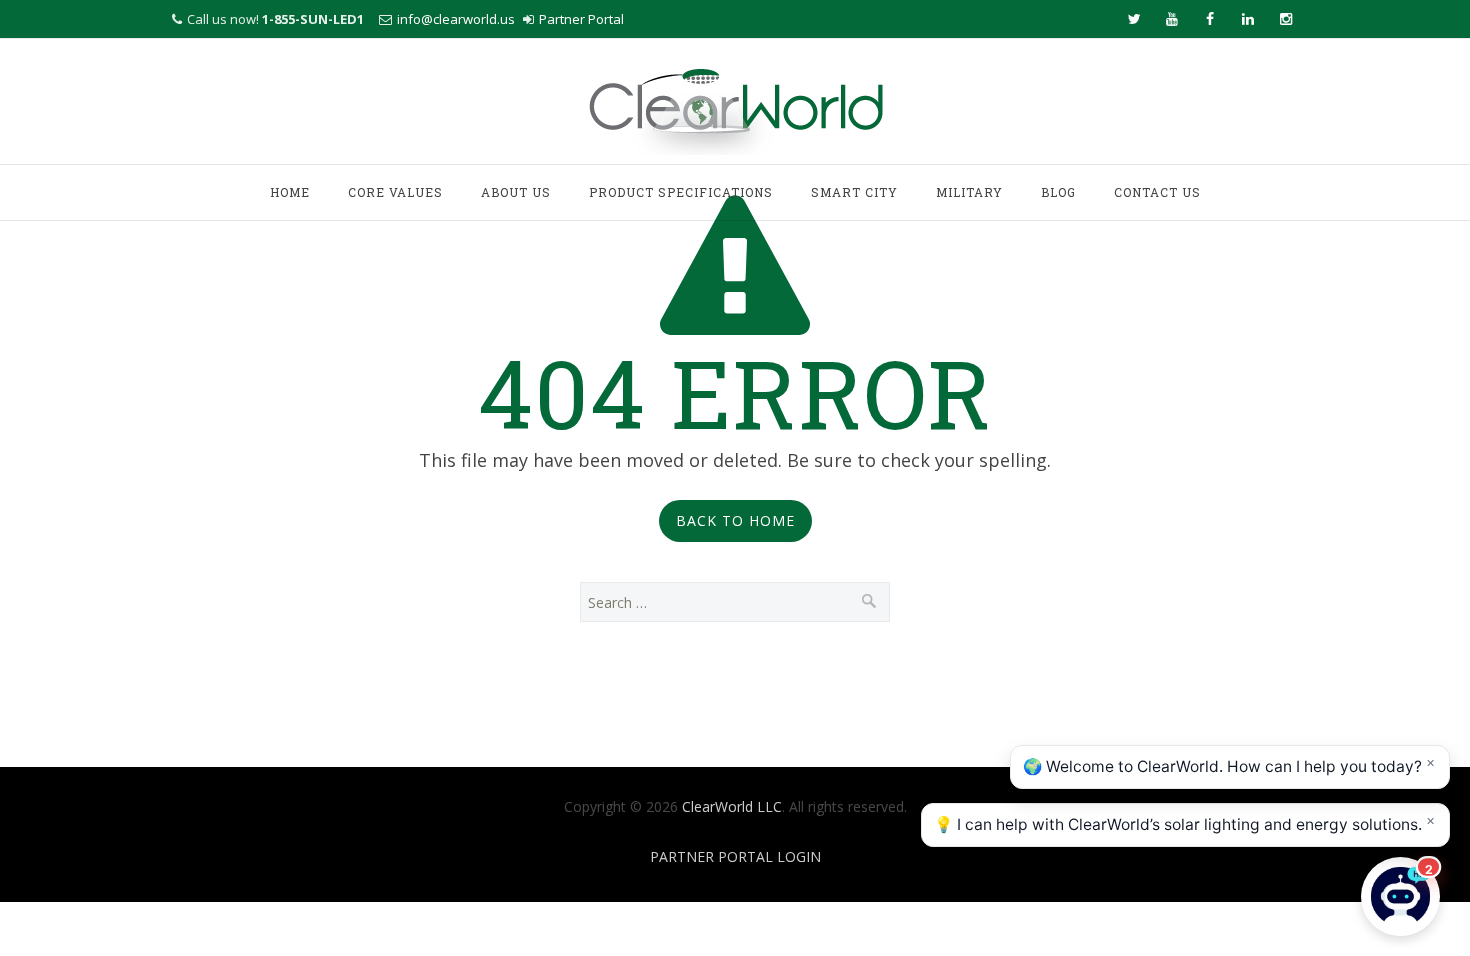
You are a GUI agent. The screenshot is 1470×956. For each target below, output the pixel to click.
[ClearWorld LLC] (735, 103)
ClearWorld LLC (732, 806)
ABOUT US (516, 192)
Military (969, 192)
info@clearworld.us (456, 19)
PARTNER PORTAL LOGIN (735, 856)
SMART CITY (854, 192)
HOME (290, 192)
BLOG (1058, 192)
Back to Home (735, 520)
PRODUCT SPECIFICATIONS (681, 192)
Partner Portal (581, 19)
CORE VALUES (395, 192)
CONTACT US (1157, 192)
